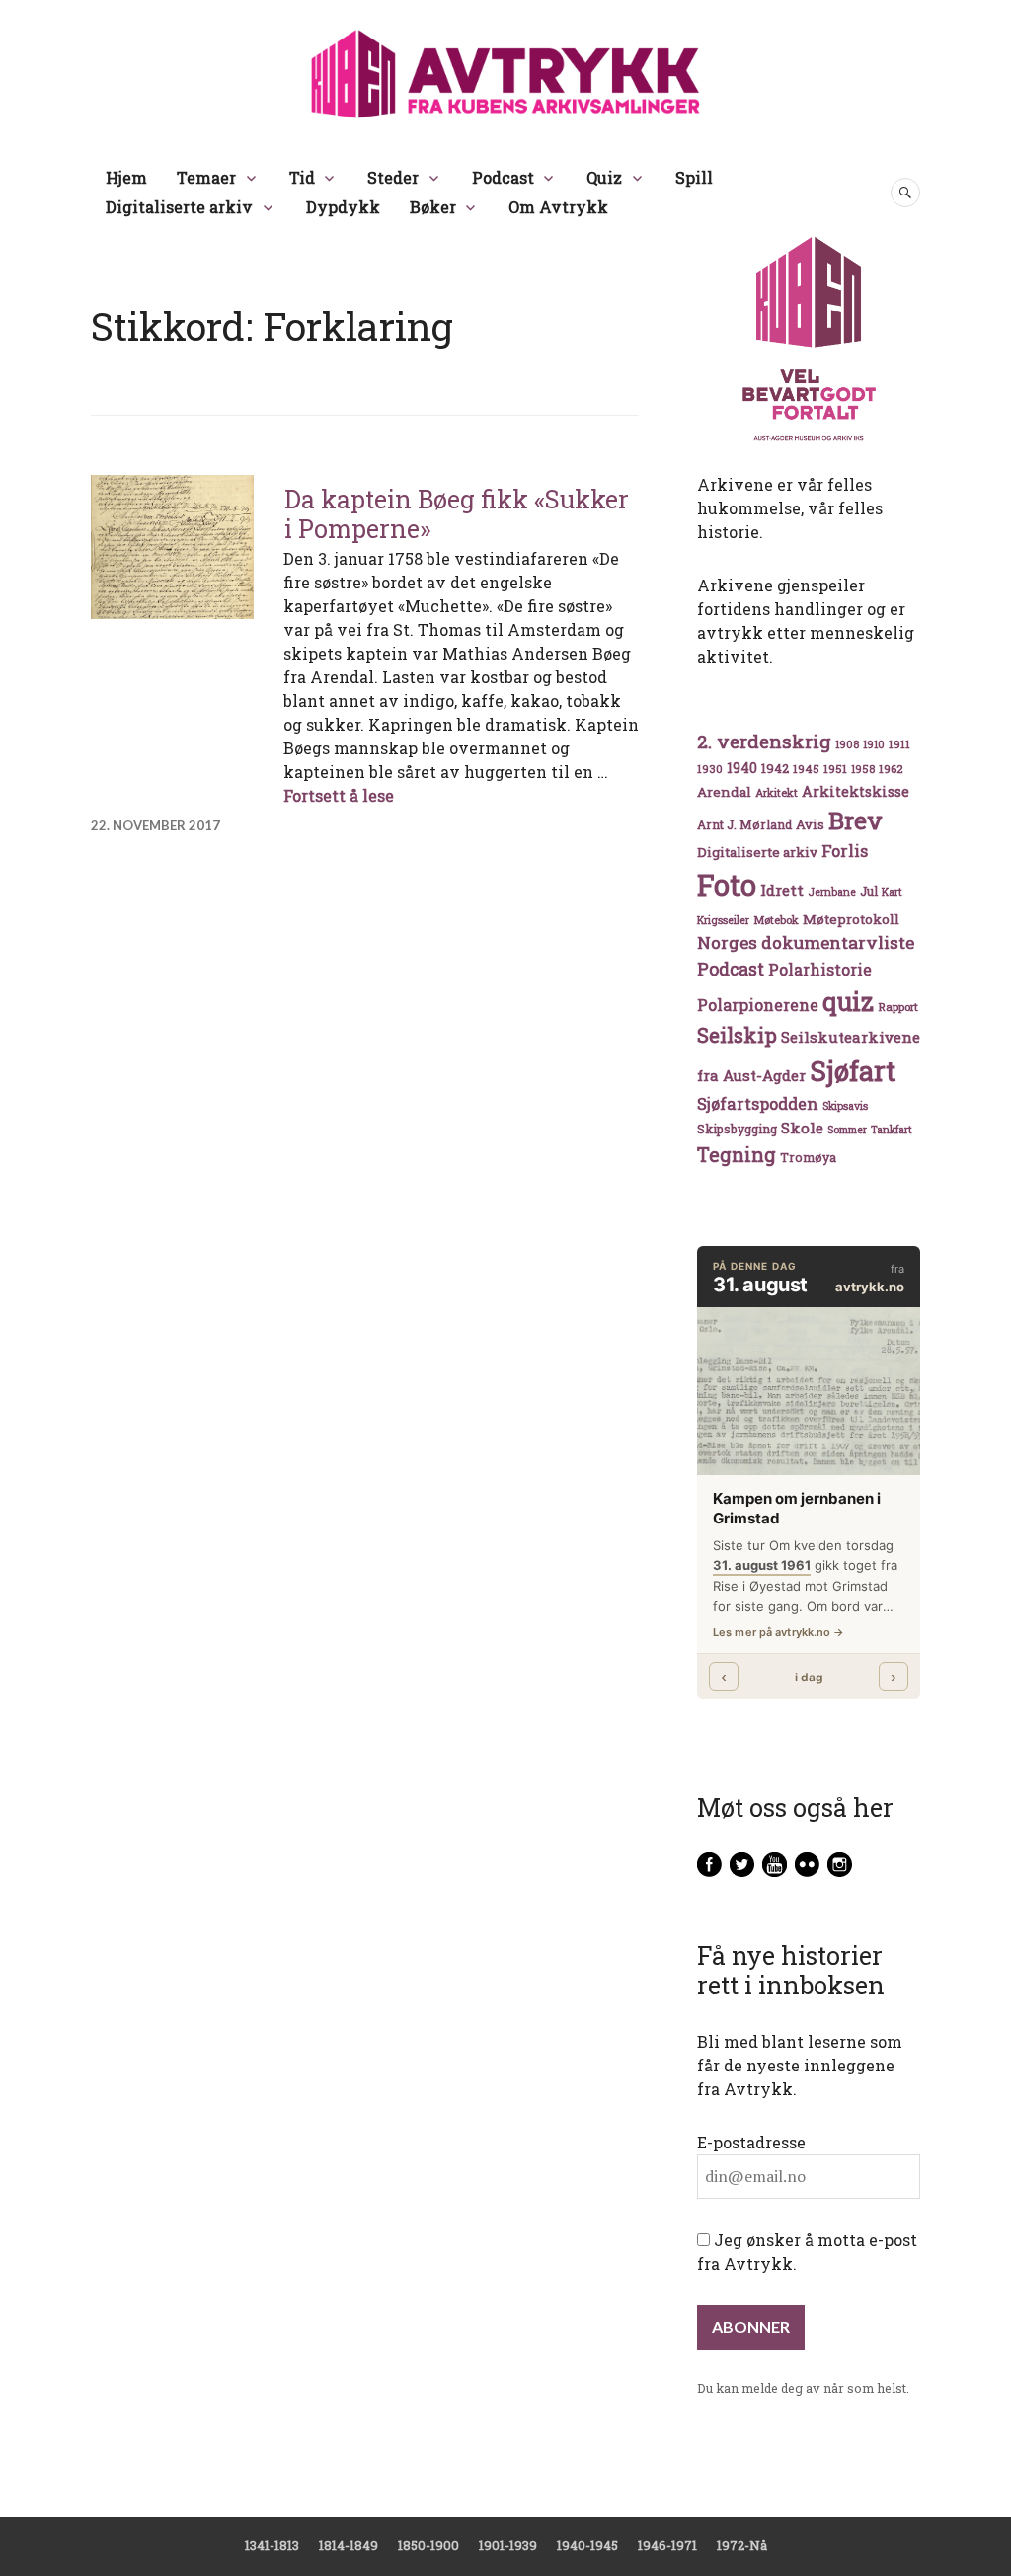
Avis (810, 824)
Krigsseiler (723, 920)
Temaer (206, 177)
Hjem (126, 177)
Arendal (724, 792)
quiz (848, 1001)
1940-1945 (587, 2545)
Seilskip (737, 1035)
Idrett (782, 890)
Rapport (898, 1007)
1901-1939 (508, 2545)
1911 (899, 744)
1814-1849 (349, 2545)
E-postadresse (751, 2142)
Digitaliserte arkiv (179, 207)
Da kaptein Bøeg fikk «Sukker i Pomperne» (457, 514)
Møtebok (776, 920)
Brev (855, 820)
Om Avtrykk (558, 207)
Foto (727, 884)
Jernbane (832, 892)
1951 (835, 769)
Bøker (433, 207)
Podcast (503, 177)
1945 (806, 769)
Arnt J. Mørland (744, 824)
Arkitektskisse (855, 791)
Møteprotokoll (851, 919)
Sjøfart (853, 1071)
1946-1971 (667, 2545)
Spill (694, 177)
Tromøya (808, 1157)
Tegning (737, 1155)
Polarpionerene (758, 1005)
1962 (891, 769)
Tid (302, 177)
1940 (742, 768)
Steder (393, 177)
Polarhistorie (820, 969)
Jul (869, 891)
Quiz (604, 177)
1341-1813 (272, 2545)
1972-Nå (742, 2545)
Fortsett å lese (339, 795)
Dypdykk (343, 207)
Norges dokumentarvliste (806, 942)
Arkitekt (777, 792)
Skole (802, 1128)
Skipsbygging (737, 1129)
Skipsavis (845, 1106)
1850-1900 (428, 2545)
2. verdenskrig (764, 741)
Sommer (847, 1130)
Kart (892, 892)
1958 (863, 769)
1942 (775, 768)
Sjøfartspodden (758, 1103)
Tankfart (892, 1130)
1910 (874, 744)
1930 (710, 769)
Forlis (845, 851)
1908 (847, 744)
